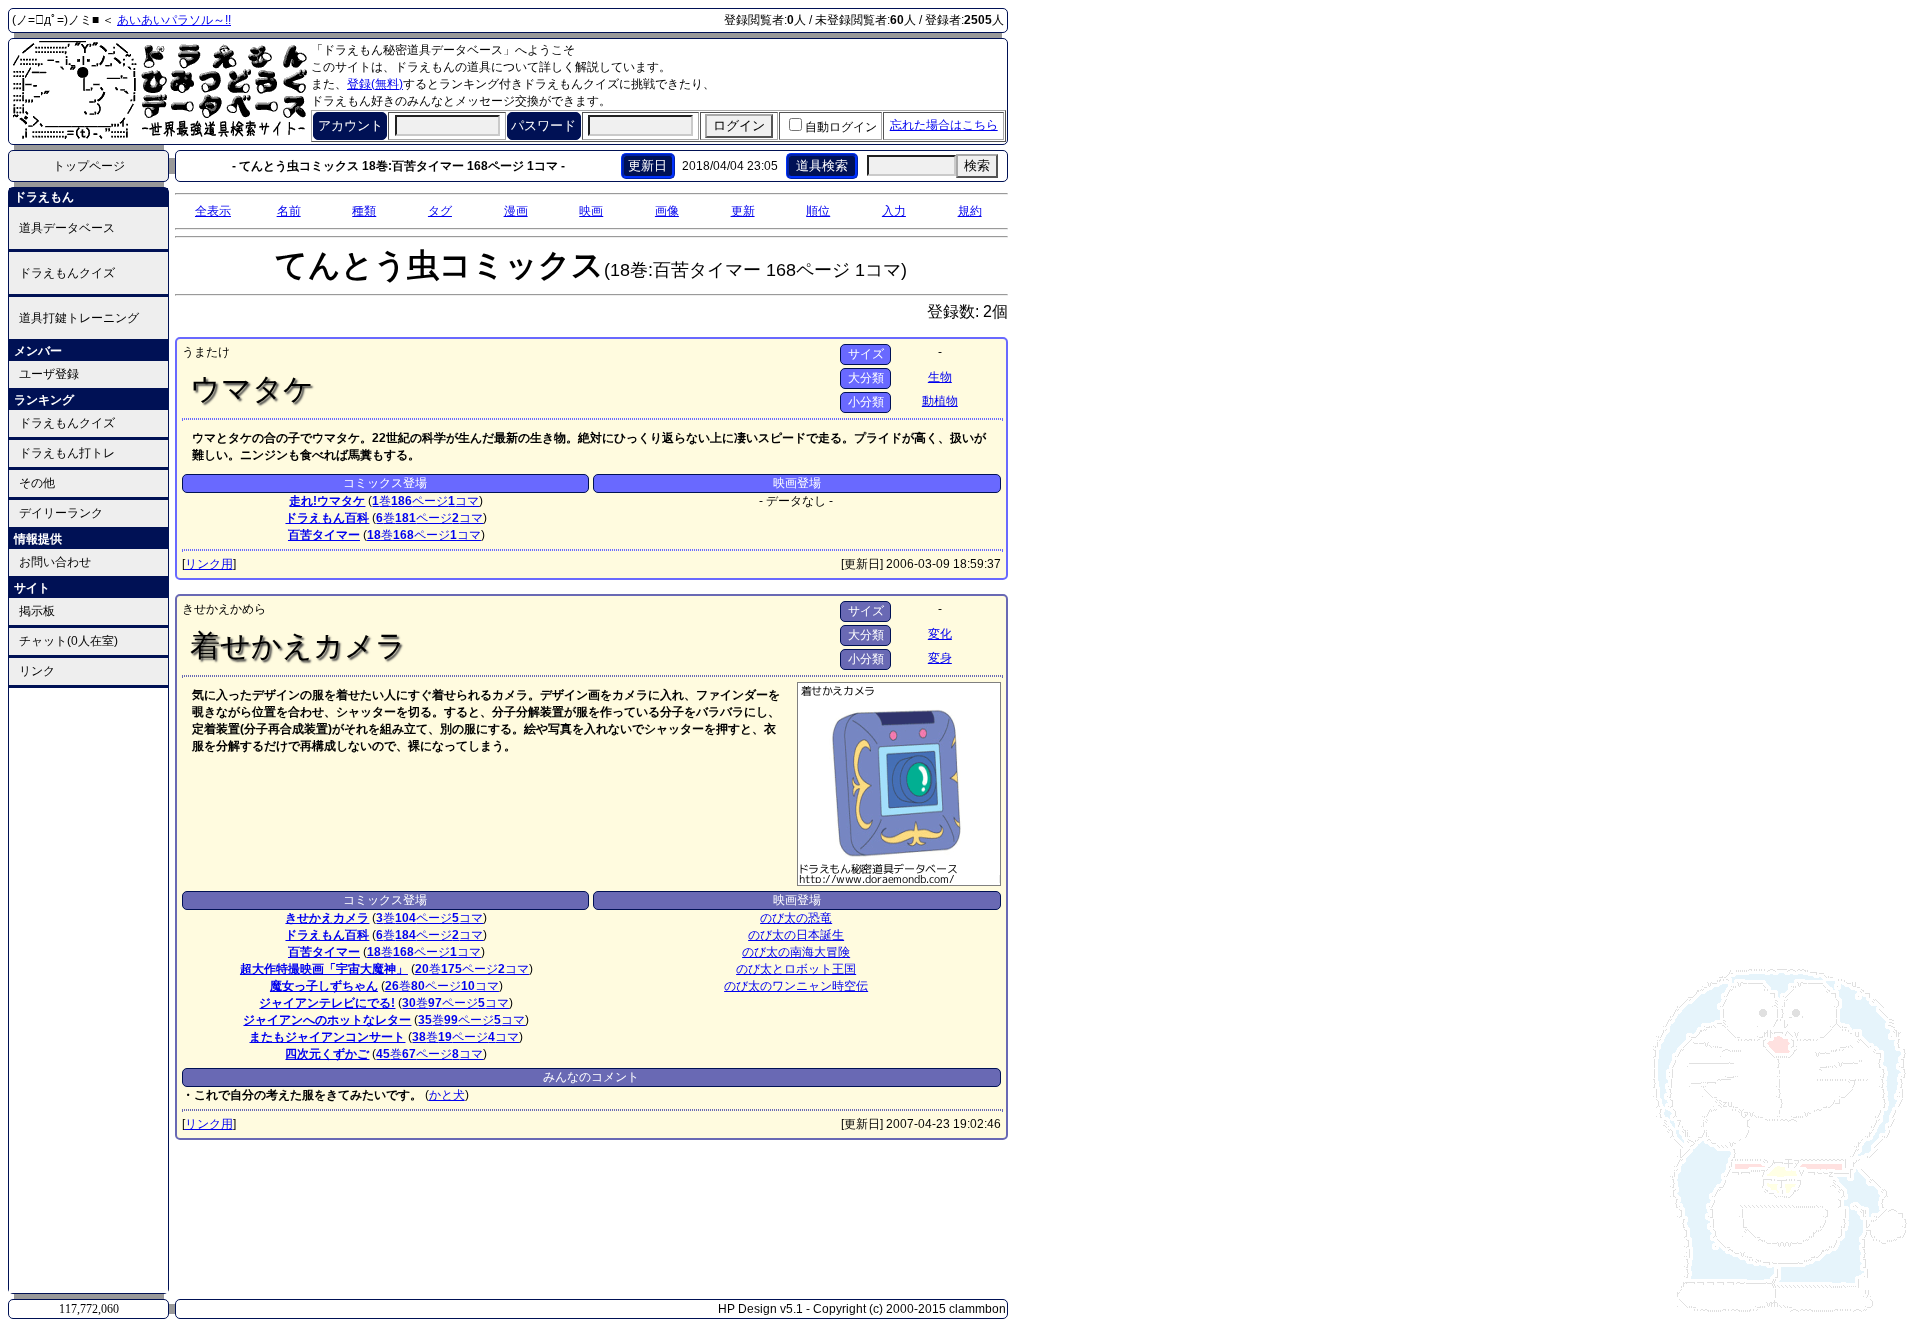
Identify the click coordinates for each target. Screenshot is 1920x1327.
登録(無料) (375, 84)
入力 (894, 211)
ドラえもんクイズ (67, 273)
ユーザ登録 (49, 374)
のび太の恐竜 (796, 918)
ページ (419, 501)
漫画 (516, 211)
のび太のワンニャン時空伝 (796, 986)
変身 (940, 658)
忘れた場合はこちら (944, 125)
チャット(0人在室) (68, 641)
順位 (818, 211)
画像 (667, 211)
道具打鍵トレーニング (79, 318)
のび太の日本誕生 (796, 935)
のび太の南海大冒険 (796, 952)
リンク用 (209, 564)
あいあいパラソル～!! (174, 20)
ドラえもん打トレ (67, 453)
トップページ (89, 166)
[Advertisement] (89, 989)
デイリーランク (61, 513)
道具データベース (67, 228)
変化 (940, 634)
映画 (591, 211)
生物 (940, 377)
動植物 (940, 401)
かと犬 (447, 1095)
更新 (743, 211)
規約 (970, 211)
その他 (37, 483)
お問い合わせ (55, 562)
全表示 (213, 211)
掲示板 (37, 611)
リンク (37, 671)
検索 (977, 165)
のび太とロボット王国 (796, 969)
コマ (463, 501)
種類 (364, 211)
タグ (440, 211)
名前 (289, 211)
